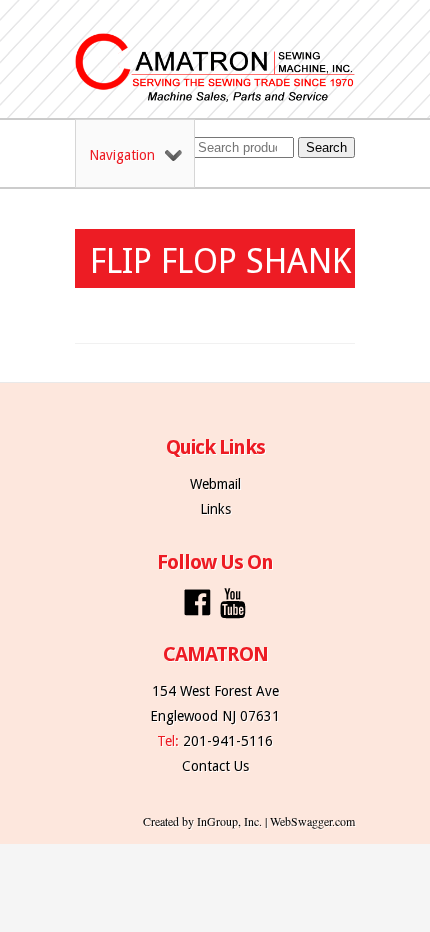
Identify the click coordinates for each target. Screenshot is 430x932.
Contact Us (215, 766)
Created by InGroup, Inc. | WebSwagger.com (249, 821)
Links (215, 509)
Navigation (122, 155)
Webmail (215, 484)
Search (326, 147)
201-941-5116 (228, 741)
